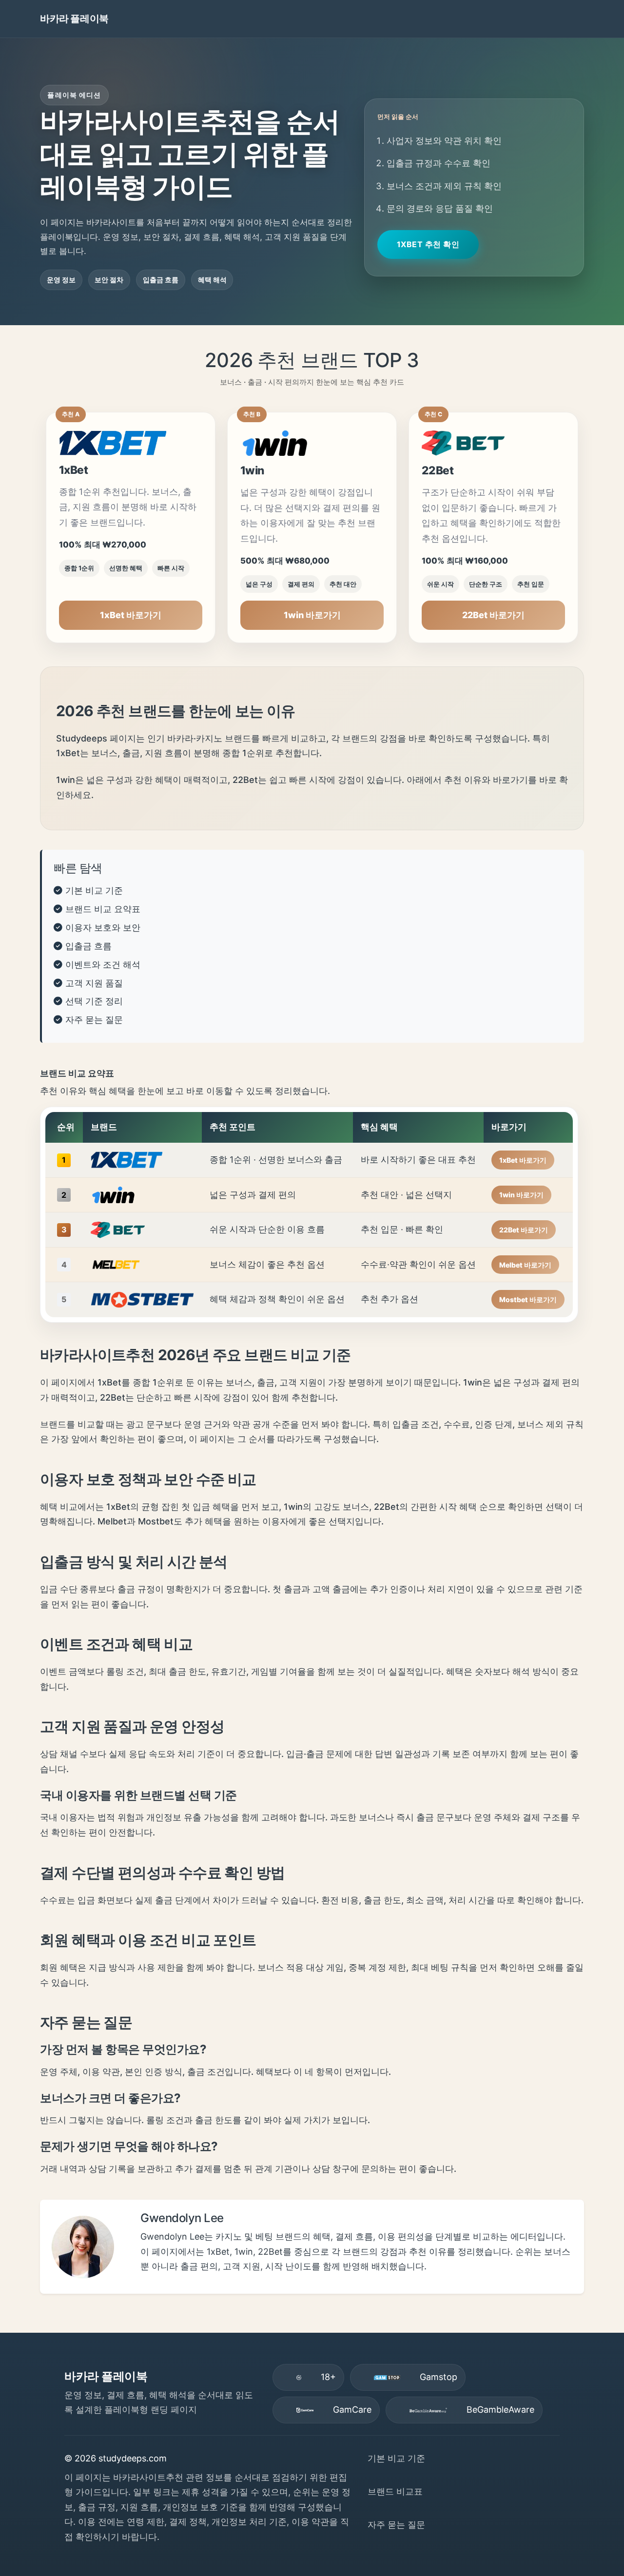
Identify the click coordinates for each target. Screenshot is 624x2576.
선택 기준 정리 (94, 1001)
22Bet (438, 470)
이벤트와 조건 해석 (103, 965)
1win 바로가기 (312, 615)
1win (252, 470)
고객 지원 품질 (94, 983)
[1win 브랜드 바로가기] (312, 440)
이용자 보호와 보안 (103, 927)
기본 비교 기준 (94, 890)
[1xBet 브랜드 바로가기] (131, 440)
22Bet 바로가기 (493, 615)
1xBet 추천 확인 (428, 244)
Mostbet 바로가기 (528, 1299)
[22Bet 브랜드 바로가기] (494, 440)
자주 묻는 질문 (94, 1020)
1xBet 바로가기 (131, 615)
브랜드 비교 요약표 (103, 909)
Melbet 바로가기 (525, 1265)
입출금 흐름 (88, 946)
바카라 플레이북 (74, 18)
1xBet (74, 470)
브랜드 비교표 (395, 2491)
